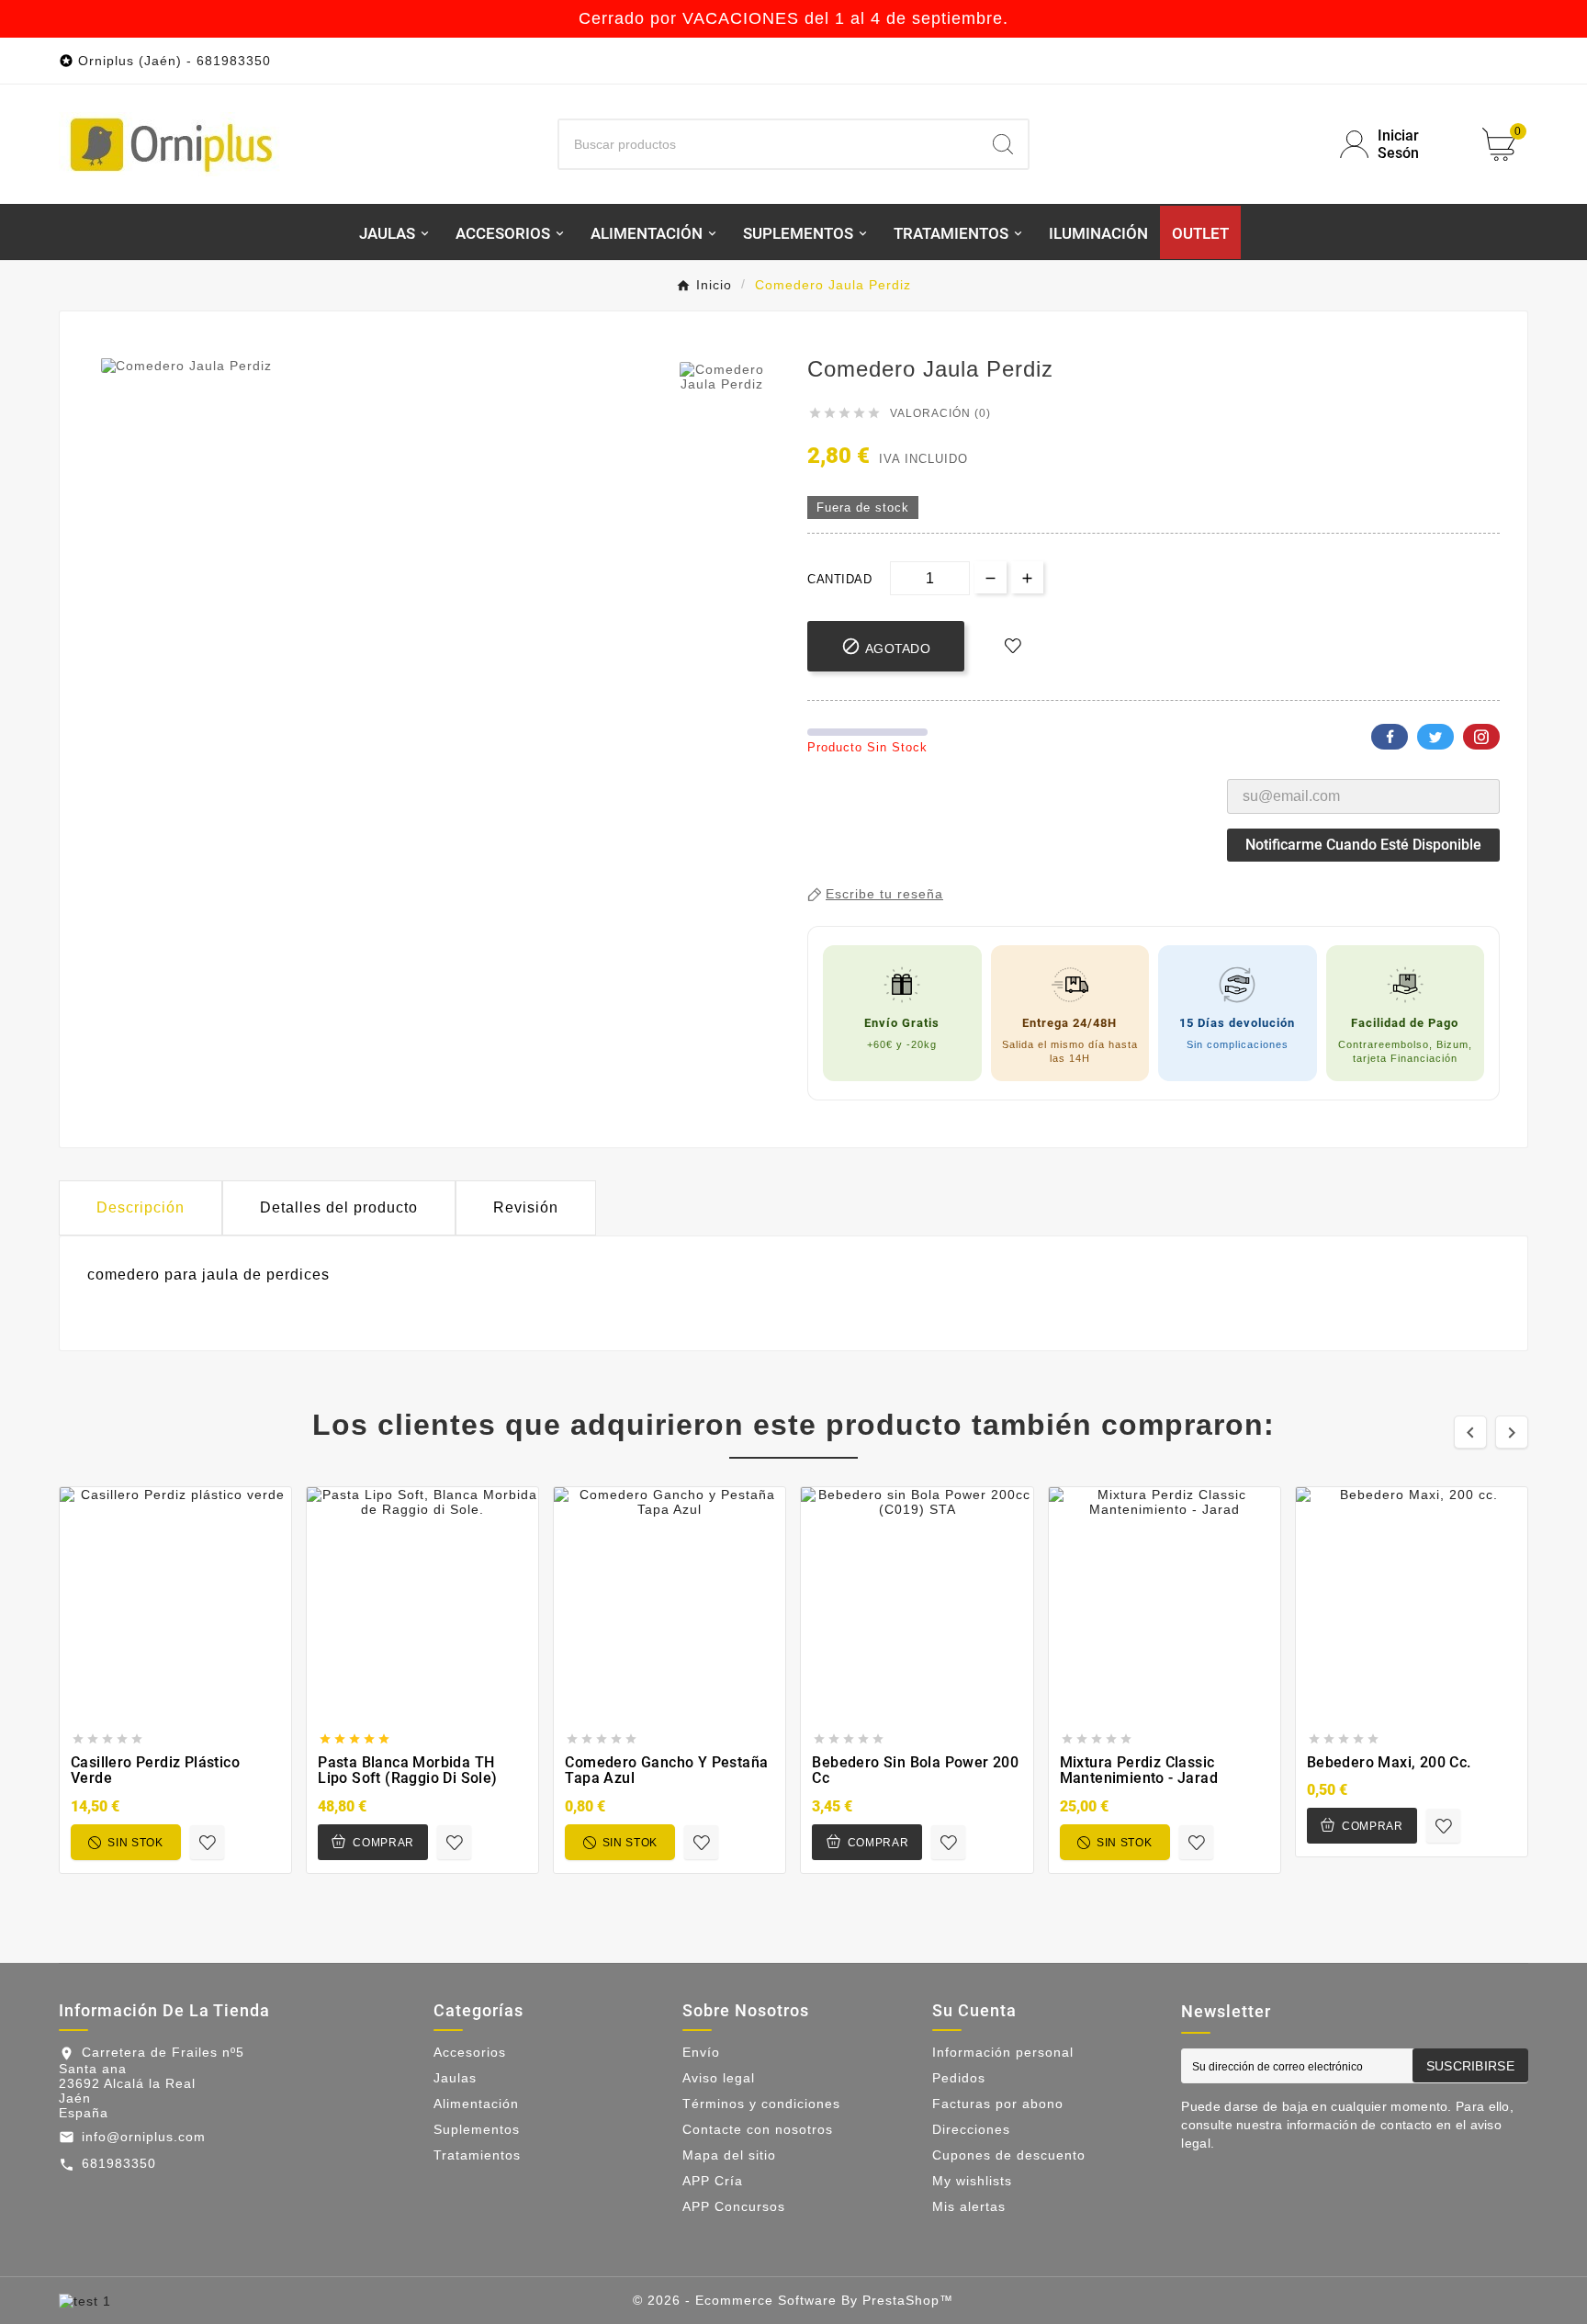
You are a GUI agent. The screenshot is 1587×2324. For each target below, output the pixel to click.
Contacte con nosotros (758, 2129)
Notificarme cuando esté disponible (1363, 845)
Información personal (1003, 2052)
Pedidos (959, 2078)
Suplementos (477, 2129)
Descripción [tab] (141, 1207)
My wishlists (972, 2181)
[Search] (1003, 144)
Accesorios (470, 2052)
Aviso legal (719, 2078)
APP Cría (713, 2181)
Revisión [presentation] (526, 1207)
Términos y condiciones (761, 2104)
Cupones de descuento (1009, 2155)
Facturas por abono (998, 2104)
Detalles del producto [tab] (339, 1207)
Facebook (1390, 737)
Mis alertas (969, 2206)
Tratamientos (477, 2155)
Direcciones (971, 2129)
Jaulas (455, 2078)
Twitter (1435, 737)
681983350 (119, 2163)
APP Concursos (734, 2206)
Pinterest (1481, 737)
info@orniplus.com (144, 2137)
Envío (701, 2052)
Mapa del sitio (729, 2155)
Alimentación (476, 2104)
